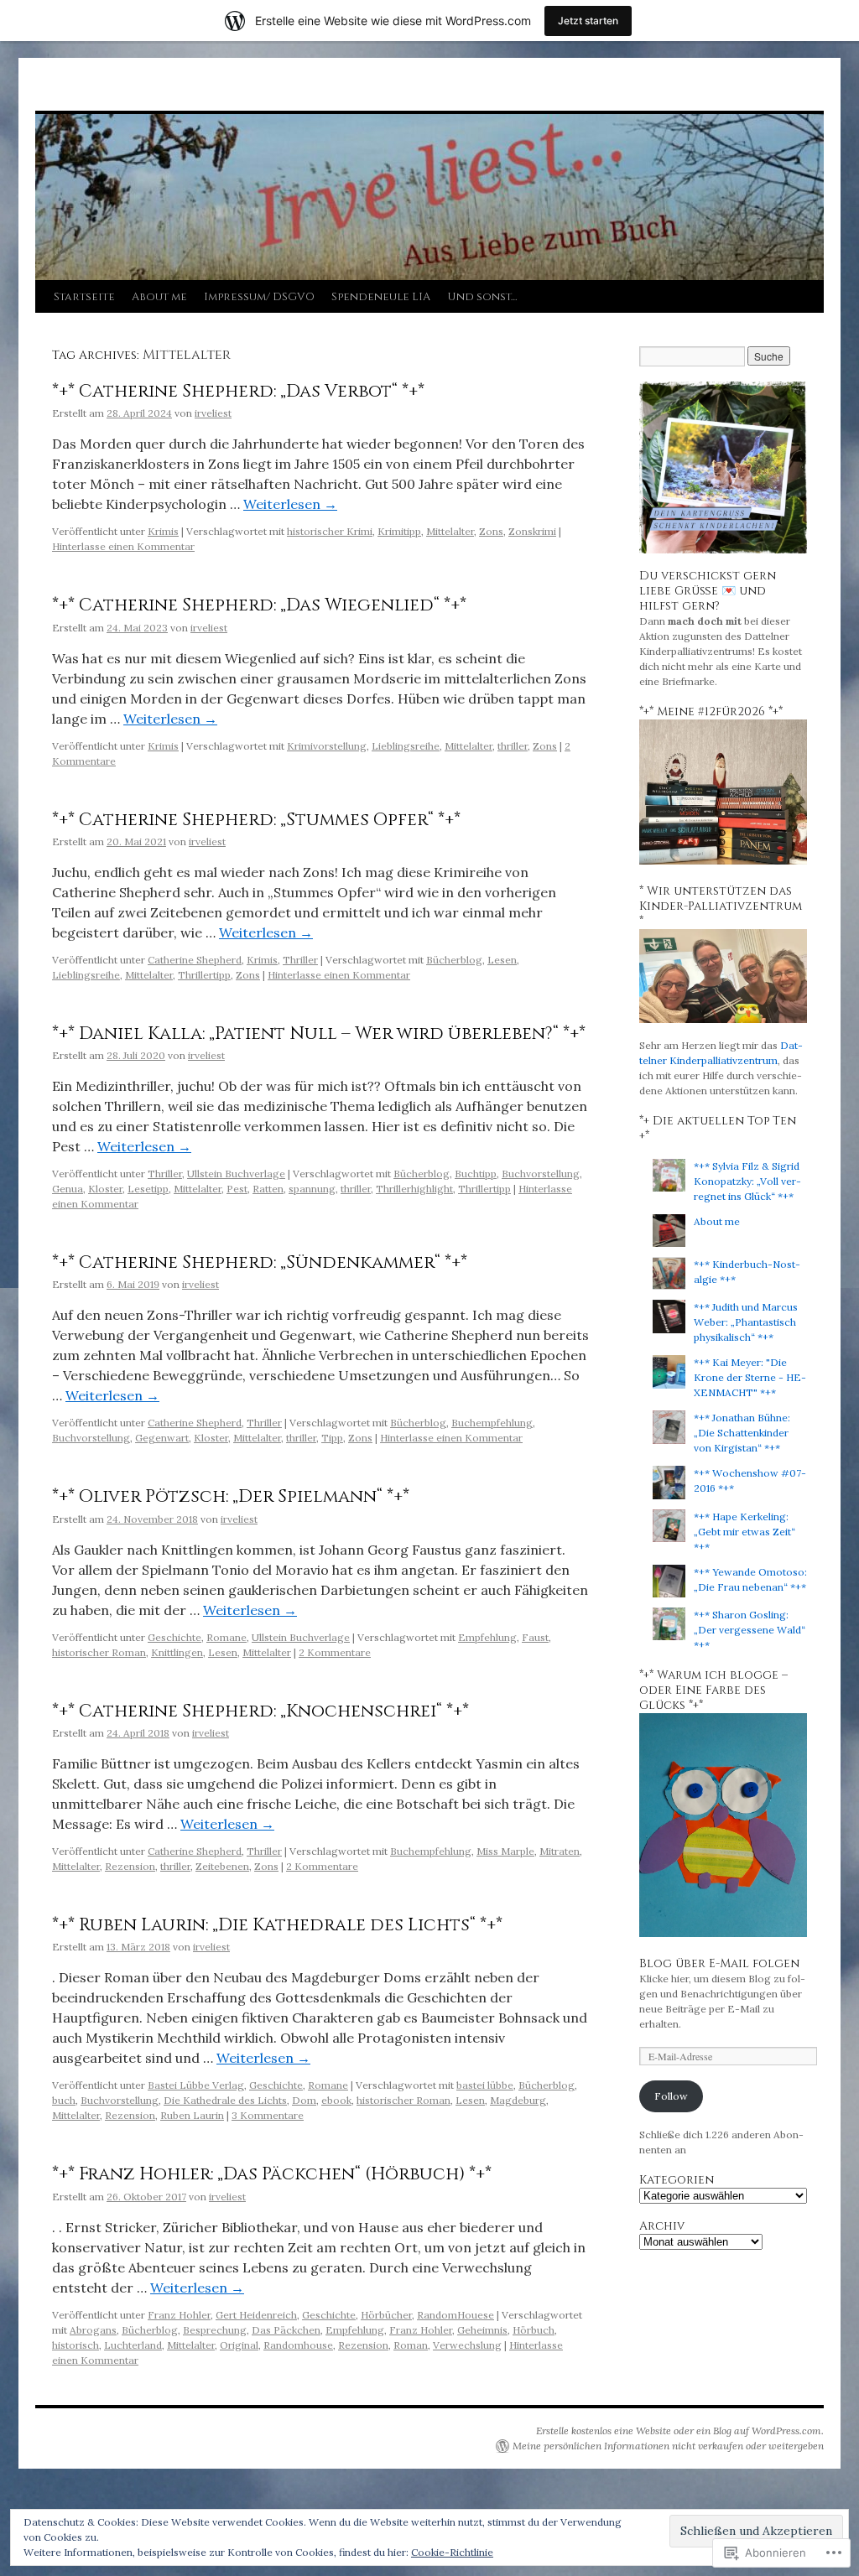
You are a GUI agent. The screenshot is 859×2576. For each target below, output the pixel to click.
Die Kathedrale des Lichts (225, 2100)
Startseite (84, 297)
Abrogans (93, 2330)
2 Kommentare (335, 1652)
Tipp (332, 1438)
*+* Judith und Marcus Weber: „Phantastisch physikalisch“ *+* (746, 1322)
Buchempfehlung (492, 1423)
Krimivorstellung (327, 746)
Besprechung (215, 2330)
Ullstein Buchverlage (236, 1174)
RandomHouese (456, 2315)
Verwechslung (467, 2345)
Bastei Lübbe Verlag (196, 2085)
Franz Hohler (179, 2315)
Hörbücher (386, 2315)
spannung (312, 1189)
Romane (226, 1637)
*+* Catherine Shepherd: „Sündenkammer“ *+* (260, 1263)
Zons (491, 531)
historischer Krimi (330, 531)
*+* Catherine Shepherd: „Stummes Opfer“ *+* (256, 820)
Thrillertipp (204, 975)
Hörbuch (534, 2330)
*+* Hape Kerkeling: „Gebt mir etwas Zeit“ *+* (744, 1532)
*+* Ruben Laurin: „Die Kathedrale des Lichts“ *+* (277, 1925)
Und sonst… (482, 297)
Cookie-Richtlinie (452, 2552)
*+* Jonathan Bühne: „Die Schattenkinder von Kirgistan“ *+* (742, 1433)
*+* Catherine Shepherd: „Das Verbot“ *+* (238, 392)
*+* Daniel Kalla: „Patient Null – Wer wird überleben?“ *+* (319, 1034)
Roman (411, 2345)
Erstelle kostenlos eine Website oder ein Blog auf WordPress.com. (680, 2431)
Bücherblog (454, 960)
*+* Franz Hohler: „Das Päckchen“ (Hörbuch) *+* (272, 2174)
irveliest (213, 413)
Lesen (502, 960)
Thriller (300, 960)
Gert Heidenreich (256, 2315)
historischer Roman (99, 1652)
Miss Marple (505, 1851)
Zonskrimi (532, 531)
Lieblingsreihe (406, 746)
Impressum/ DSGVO (259, 297)
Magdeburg (518, 2100)
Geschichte (174, 1637)
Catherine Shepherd (195, 960)
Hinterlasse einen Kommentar (123, 546)
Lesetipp (148, 1189)
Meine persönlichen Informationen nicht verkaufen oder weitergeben (668, 2446)
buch (64, 2100)
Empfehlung (487, 1637)
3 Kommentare (268, 2115)
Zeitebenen (222, 1866)
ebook (336, 2100)
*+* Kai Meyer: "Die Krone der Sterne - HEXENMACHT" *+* (750, 1377)
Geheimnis (482, 2330)
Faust (535, 1637)
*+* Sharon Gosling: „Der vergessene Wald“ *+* (750, 1630)
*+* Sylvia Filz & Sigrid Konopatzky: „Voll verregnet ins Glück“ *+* (747, 1181)
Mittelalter (450, 531)
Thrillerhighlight (414, 1189)
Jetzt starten (588, 21)
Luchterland (133, 2345)
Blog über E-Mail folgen (719, 1963)
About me (159, 297)
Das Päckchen (286, 2330)
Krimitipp (399, 531)
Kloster (105, 1189)
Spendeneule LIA (381, 297)
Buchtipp (476, 1174)
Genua (68, 1189)
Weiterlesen (290, 504)
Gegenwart (162, 1438)
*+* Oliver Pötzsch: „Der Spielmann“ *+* (231, 1497)
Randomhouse (298, 2345)
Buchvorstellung (541, 1174)
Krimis (163, 531)
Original (239, 2345)
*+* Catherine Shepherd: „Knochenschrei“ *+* (260, 1711)
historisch (75, 2345)
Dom (304, 2100)
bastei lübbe (485, 2085)
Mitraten (560, 1851)
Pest (237, 1189)
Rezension (130, 1866)
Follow (671, 2096)
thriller (513, 746)
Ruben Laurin (192, 2115)
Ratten (268, 1189)
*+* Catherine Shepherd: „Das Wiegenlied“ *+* (259, 605)
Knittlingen (177, 1652)
